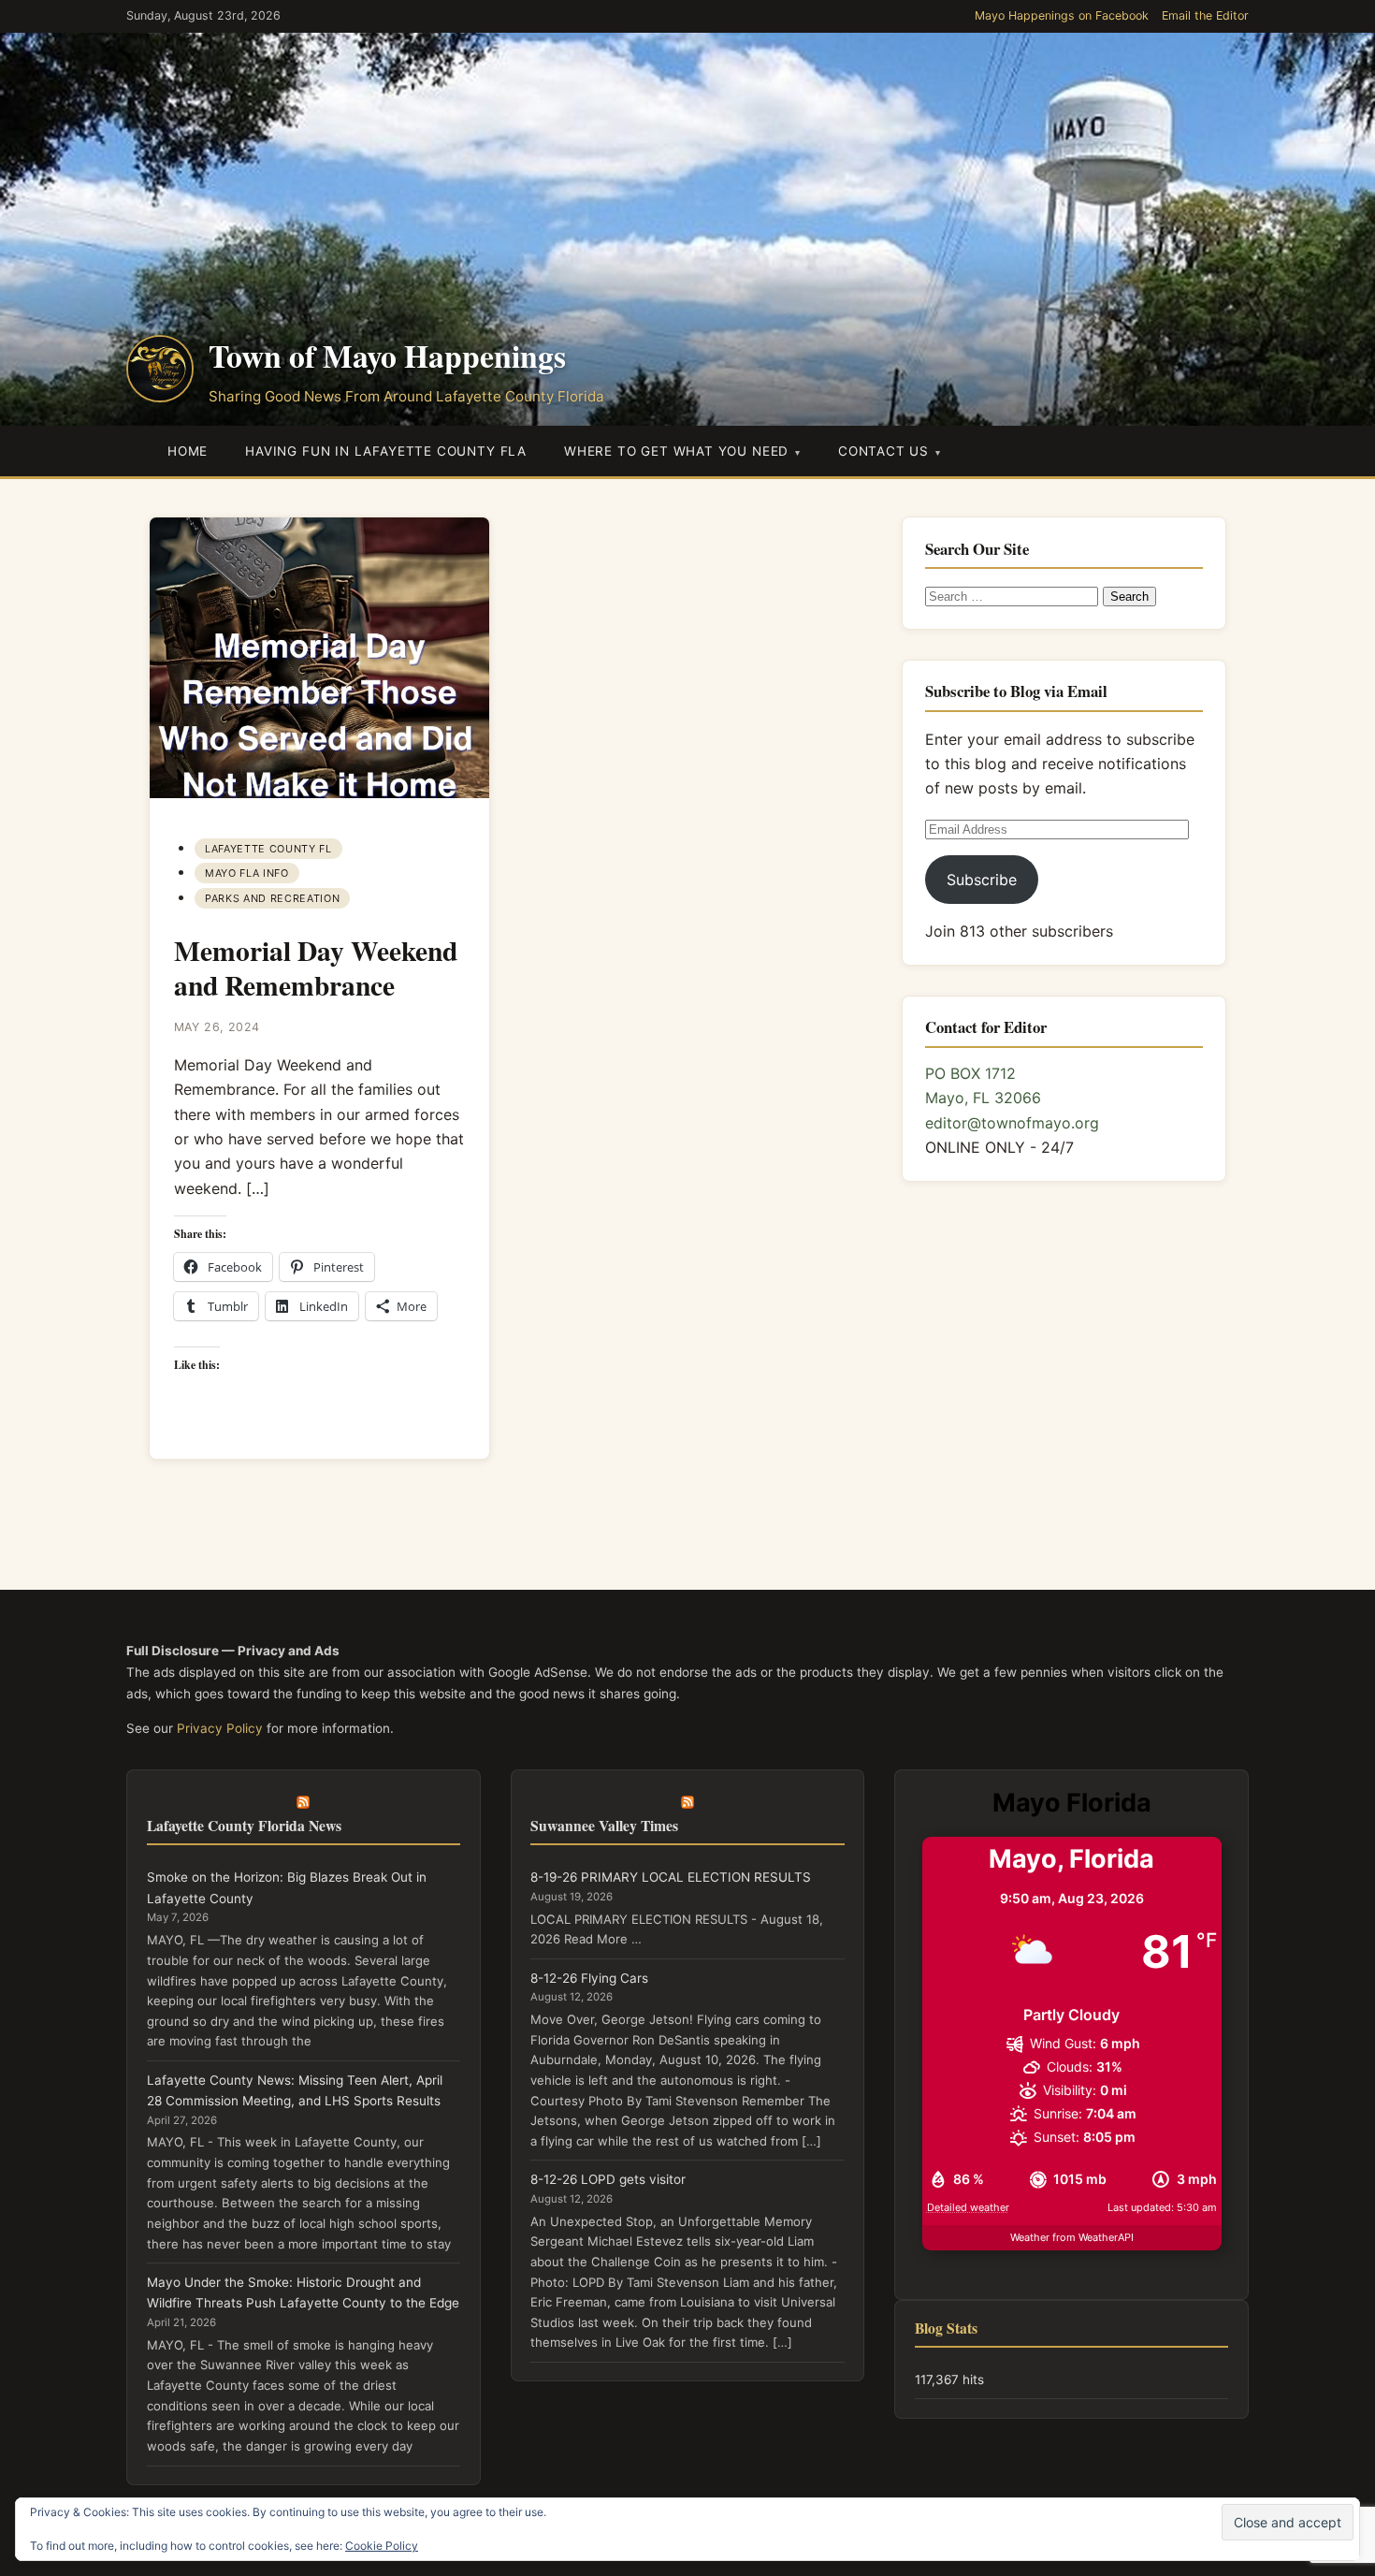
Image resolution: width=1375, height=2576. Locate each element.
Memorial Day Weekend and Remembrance (316, 968)
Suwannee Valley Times (604, 1825)
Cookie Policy (382, 2546)
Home (188, 451)
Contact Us (883, 451)
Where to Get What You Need (676, 451)
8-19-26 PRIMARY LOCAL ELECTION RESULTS (671, 1877)
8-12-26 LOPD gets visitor (608, 2179)
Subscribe (982, 880)
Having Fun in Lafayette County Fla (386, 451)
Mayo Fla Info (247, 873)
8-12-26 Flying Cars (589, 1978)
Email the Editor (1205, 15)
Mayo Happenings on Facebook (1062, 15)
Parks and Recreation (272, 898)
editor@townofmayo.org (1012, 1123)
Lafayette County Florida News (244, 1825)
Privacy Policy (220, 1728)
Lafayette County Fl (268, 849)
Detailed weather (968, 2207)
